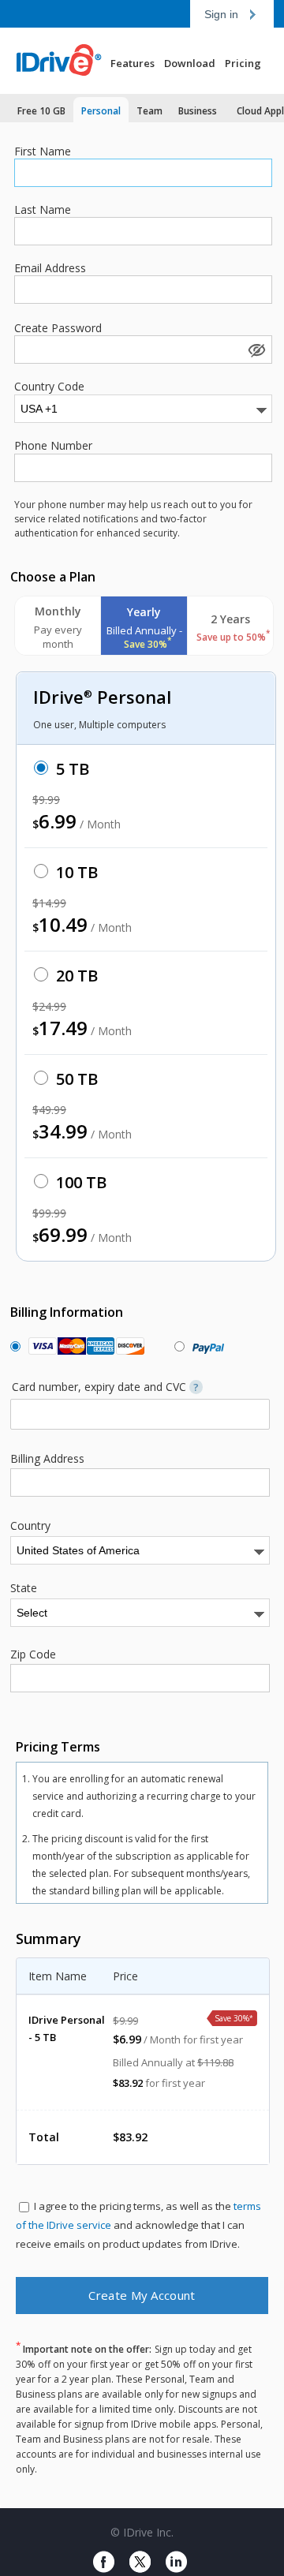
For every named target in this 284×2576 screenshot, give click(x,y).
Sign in (221, 14)
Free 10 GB (41, 111)
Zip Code (33, 1654)
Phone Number (53, 446)
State (24, 1588)
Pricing (243, 63)
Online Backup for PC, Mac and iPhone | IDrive (67, 61)
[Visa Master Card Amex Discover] (83, 1346)
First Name (43, 151)
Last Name (43, 210)
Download (190, 63)
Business (198, 111)
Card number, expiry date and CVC (105, 1387)
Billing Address (47, 1459)
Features (133, 63)
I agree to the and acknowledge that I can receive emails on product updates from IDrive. (138, 2225)
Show (256, 350)
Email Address (50, 268)
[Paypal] (205, 1346)
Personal (101, 111)
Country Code (49, 387)
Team (149, 111)
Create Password (58, 328)
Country (30, 1526)
